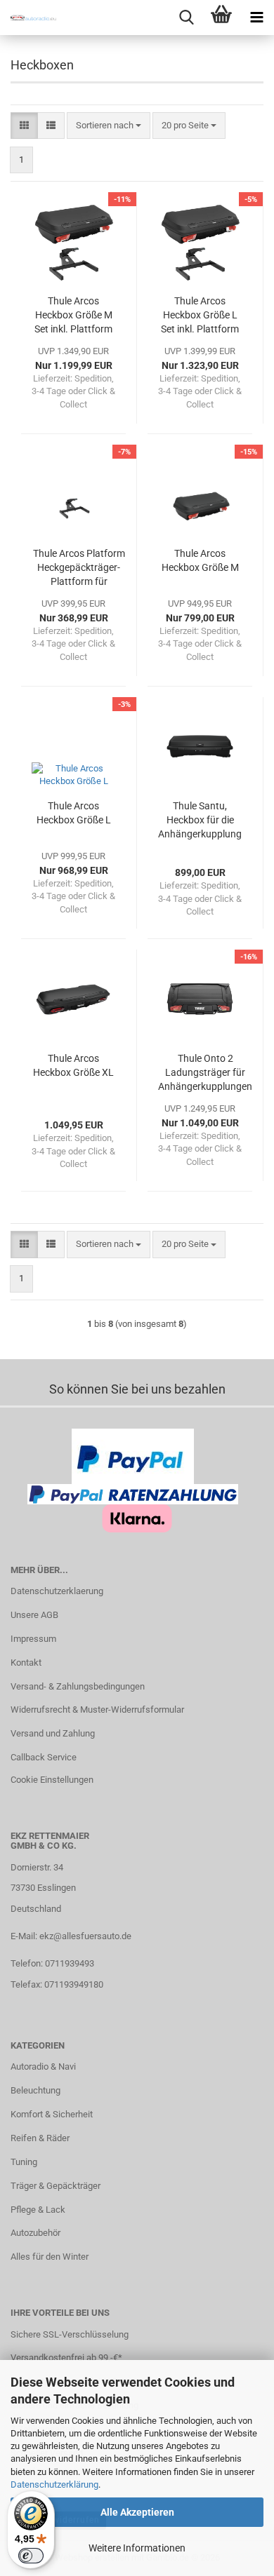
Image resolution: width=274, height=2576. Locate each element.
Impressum (33, 1639)
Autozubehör (35, 2233)
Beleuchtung (35, 2090)
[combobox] (109, 126)
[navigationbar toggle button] (256, 18)
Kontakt (26, 1663)
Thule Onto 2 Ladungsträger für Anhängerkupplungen (205, 1072)
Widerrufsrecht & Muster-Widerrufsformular (97, 1710)
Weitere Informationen (137, 2548)
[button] (24, 126)
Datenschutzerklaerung (57, 1591)
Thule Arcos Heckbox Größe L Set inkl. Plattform (200, 315)
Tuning (24, 2162)
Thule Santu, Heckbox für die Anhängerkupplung (200, 820)
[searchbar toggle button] (186, 18)
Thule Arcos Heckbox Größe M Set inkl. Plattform (73, 315)
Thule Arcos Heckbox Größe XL (73, 1065)
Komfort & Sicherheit (52, 2114)
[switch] (31, 2556)
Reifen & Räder (40, 2138)
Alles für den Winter (50, 2257)
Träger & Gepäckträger (56, 2186)
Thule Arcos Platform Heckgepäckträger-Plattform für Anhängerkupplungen (79, 568)
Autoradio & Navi (43, 2066)
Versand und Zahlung (53, 1733)
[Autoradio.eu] (28, 18)
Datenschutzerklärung (54, 2484)
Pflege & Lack (38, 2210)
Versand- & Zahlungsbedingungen (78, 1686)
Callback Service (44, 1757)
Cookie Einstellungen (52, 1780)
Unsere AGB (34, 1615)
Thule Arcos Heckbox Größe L (74, 813)
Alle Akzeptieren (137, 2512)
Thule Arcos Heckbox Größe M (200, 560)
